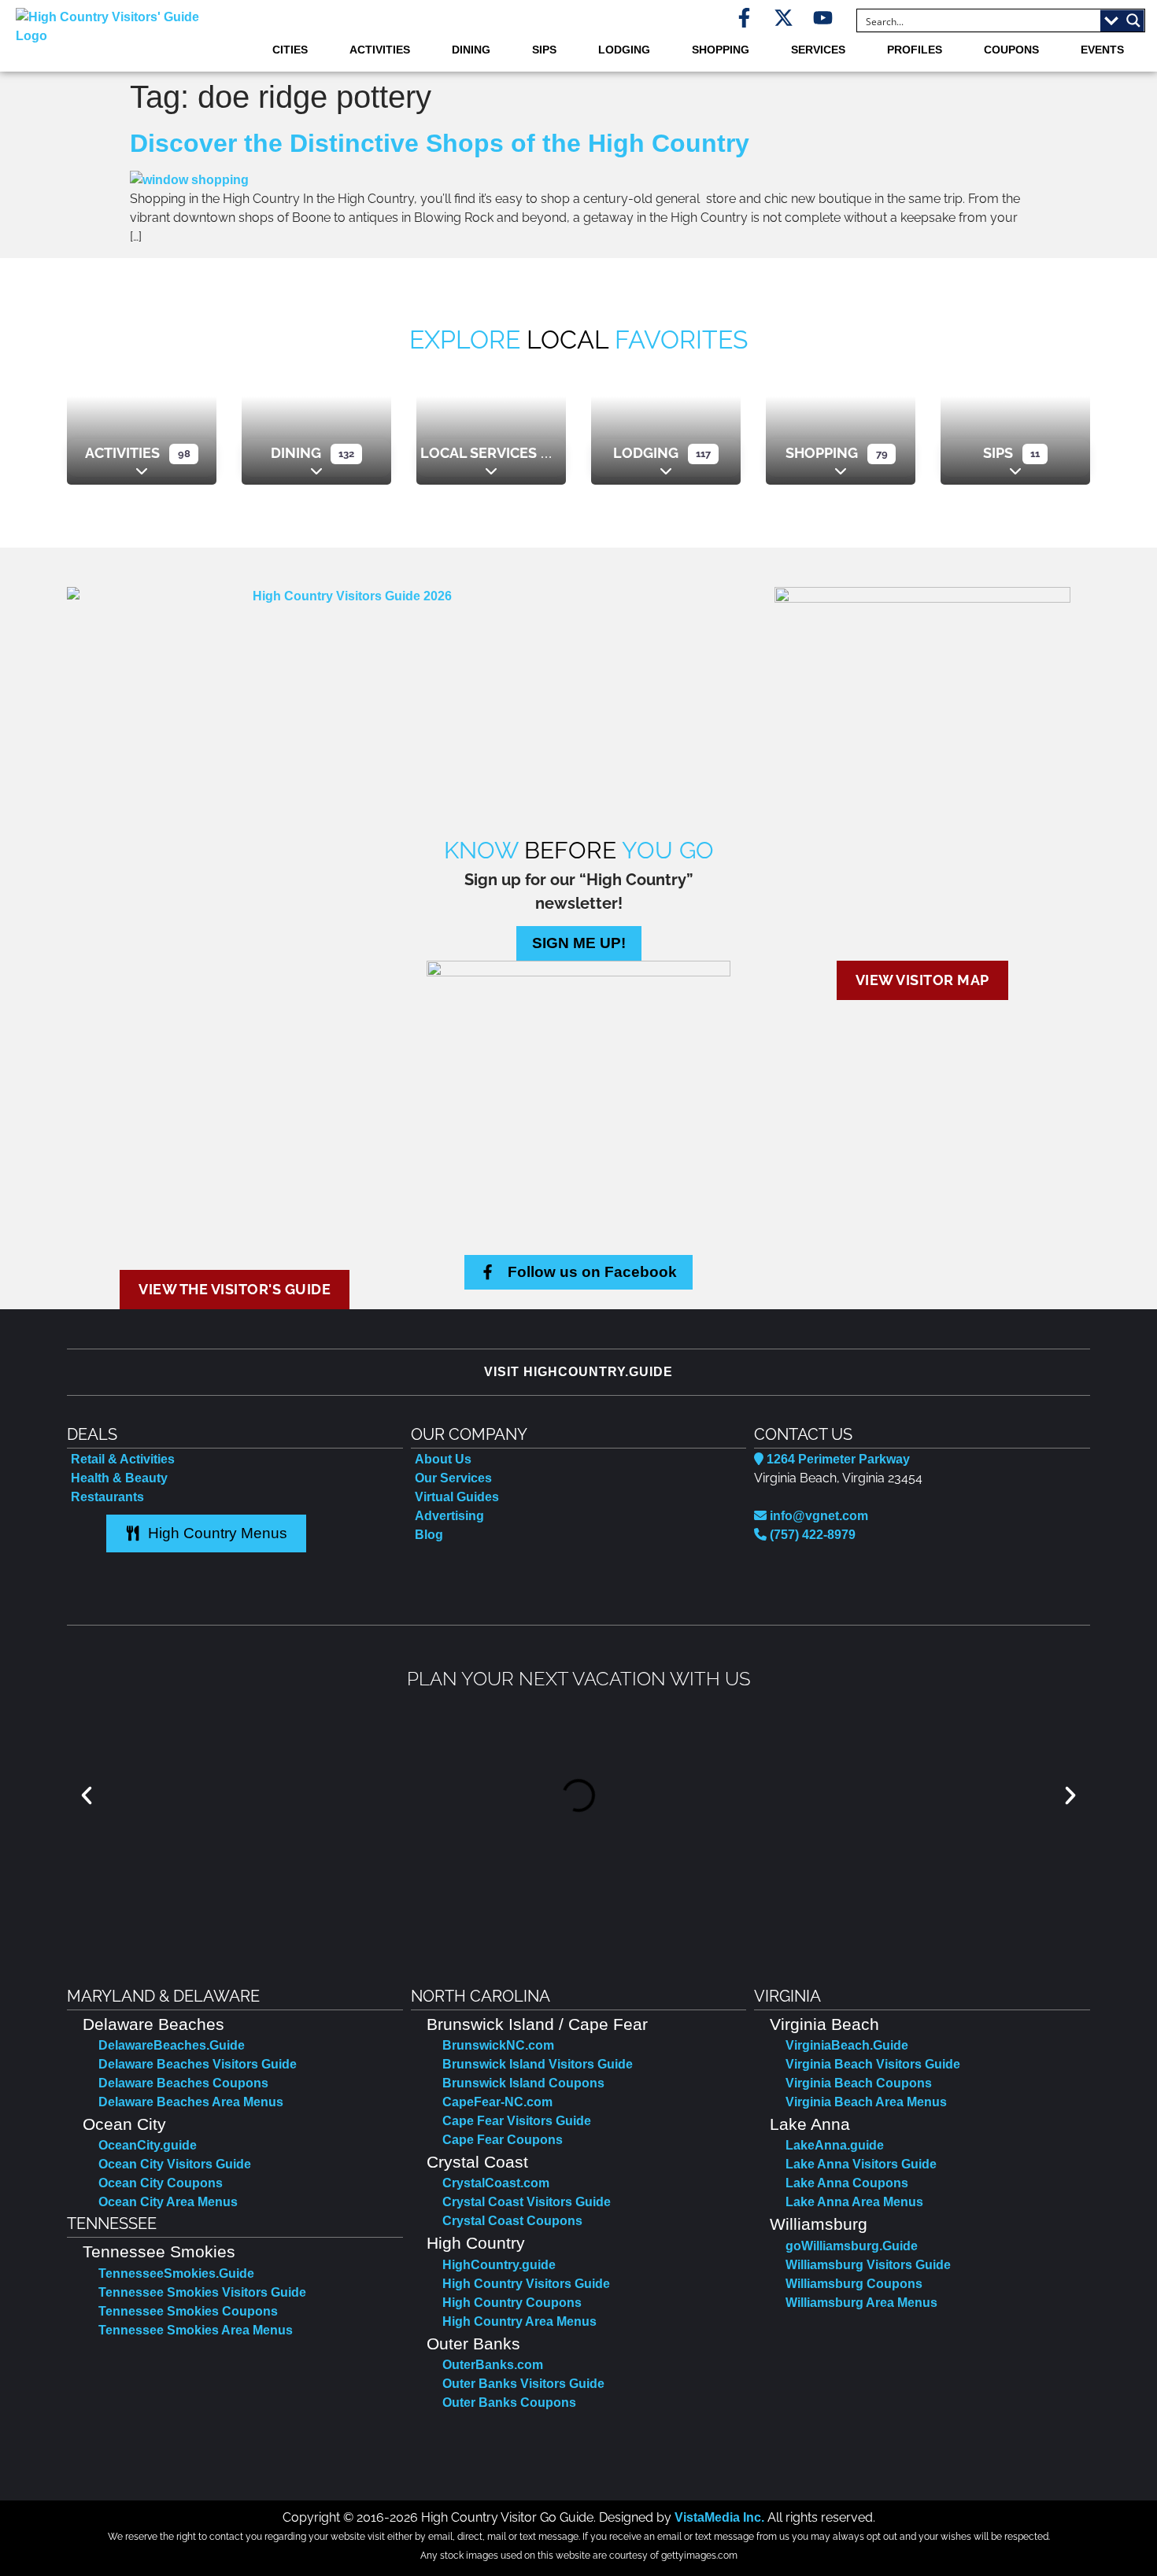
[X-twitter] (784, 18)
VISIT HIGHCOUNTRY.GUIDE (578, 1372)
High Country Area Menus (519, 2321)
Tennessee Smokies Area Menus (196, 2330)
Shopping (721, 50)
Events (1102, 50)
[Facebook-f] (744, 18)
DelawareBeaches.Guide (172, 2045)
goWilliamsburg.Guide (852, 2246)
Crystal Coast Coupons (512, 2221)
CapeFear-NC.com (497, 2102)
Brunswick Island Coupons (523, 2083)
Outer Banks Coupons (509, 2403)
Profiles (915, 50)
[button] (87, 1795)
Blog (429, 1535)
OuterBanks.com (493, 2365)
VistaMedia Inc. (719, 2517)
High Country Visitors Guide (526, 2284)
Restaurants (107, 1497)
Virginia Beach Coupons (859, 2083)
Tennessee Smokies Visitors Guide (202, 2292)
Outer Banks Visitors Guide (523, 2384)
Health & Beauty (119, 1478)
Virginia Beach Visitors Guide (873, 2064)
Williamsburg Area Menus (861, 2303)
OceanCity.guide (148, 2145)
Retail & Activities (123, 1459)
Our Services (453, 1478)
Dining (471, 50)
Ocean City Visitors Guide (175, 2164)
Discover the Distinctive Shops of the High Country (440, 143)
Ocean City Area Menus (168, 2202)
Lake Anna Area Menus (854, 2202)
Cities (290, 50)
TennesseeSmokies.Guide (176, 2273)
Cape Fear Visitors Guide (517, 2121)
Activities (380, 50)
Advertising (449, 1516)
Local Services (479, 453)
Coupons (1011, 50)
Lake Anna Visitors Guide (861, 2164)
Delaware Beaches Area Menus (191, 2102)
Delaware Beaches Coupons (183, 2083)
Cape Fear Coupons (503, 2140)
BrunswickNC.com (498, 2045)
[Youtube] (823, 18)
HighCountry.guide (499, 2265)
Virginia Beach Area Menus (866, 2102)
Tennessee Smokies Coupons (188, 2311)
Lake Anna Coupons (847, 2183)
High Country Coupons (512, 2303)
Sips (544, 50)
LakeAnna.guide (835, 2145)
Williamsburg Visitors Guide (868, 2265)
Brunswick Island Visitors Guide (538, 2064)
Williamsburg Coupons (854, 2284)
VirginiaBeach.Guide (847, 2045)
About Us (443, 1459)
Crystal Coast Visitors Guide (527, 2202)
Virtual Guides (457, 1497)
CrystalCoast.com (496, 2183)
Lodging (624, 50)
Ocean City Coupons (161, 2183)
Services (818, 50)
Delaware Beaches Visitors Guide (198, 2064)
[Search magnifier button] (1133, 20)
